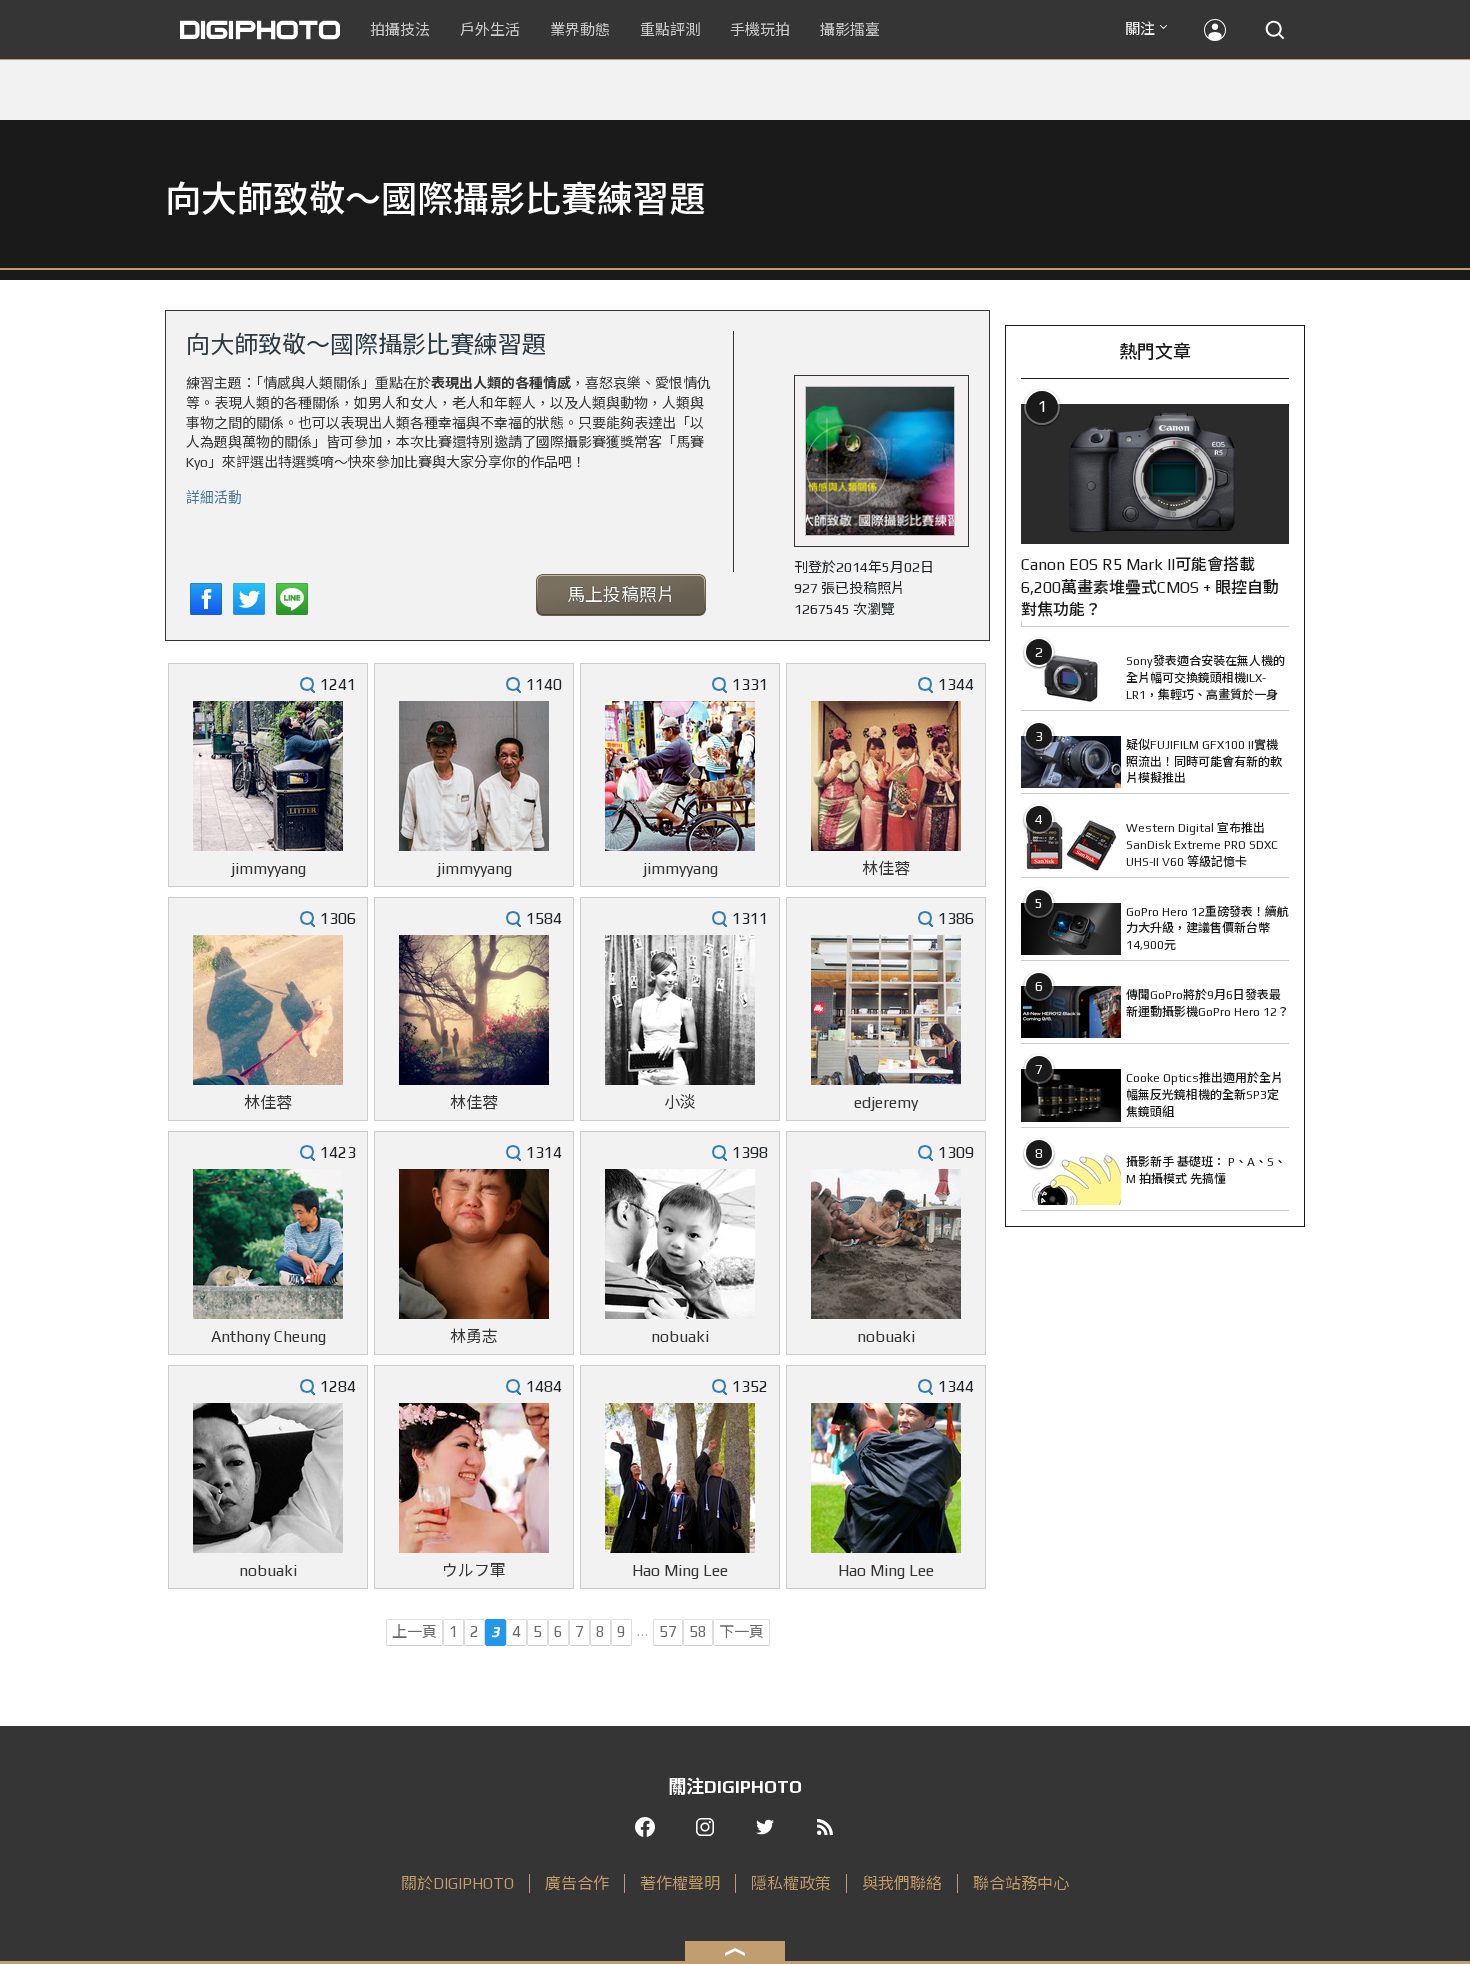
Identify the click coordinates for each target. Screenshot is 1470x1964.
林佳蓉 (886, 868)
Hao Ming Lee (680, 1570)
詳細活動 (214, 496)
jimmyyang (268, 868)
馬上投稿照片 (621, 594)
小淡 (680, 1102)
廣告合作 (577, 1883)
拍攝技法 (400, 29)
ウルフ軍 (474, 1570)
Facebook (206, 599)
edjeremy (886, 1102)
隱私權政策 (791, 1883)
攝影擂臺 (850, 29)
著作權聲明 (680, 1883)
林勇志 (474, 1336)
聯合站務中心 (1021, 1883)
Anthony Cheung (268, 1336)
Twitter (249, 599)
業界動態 (580, 29)
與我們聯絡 (902, 1883)
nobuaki (680, 1336)
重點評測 (670, 29)
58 (698, 1631)
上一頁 (414, 1631)
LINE (292, 599)
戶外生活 (490, 29)
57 (668, 1631)
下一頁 (741, 1631)
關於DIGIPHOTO (457, 1883)
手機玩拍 (760, 29)
